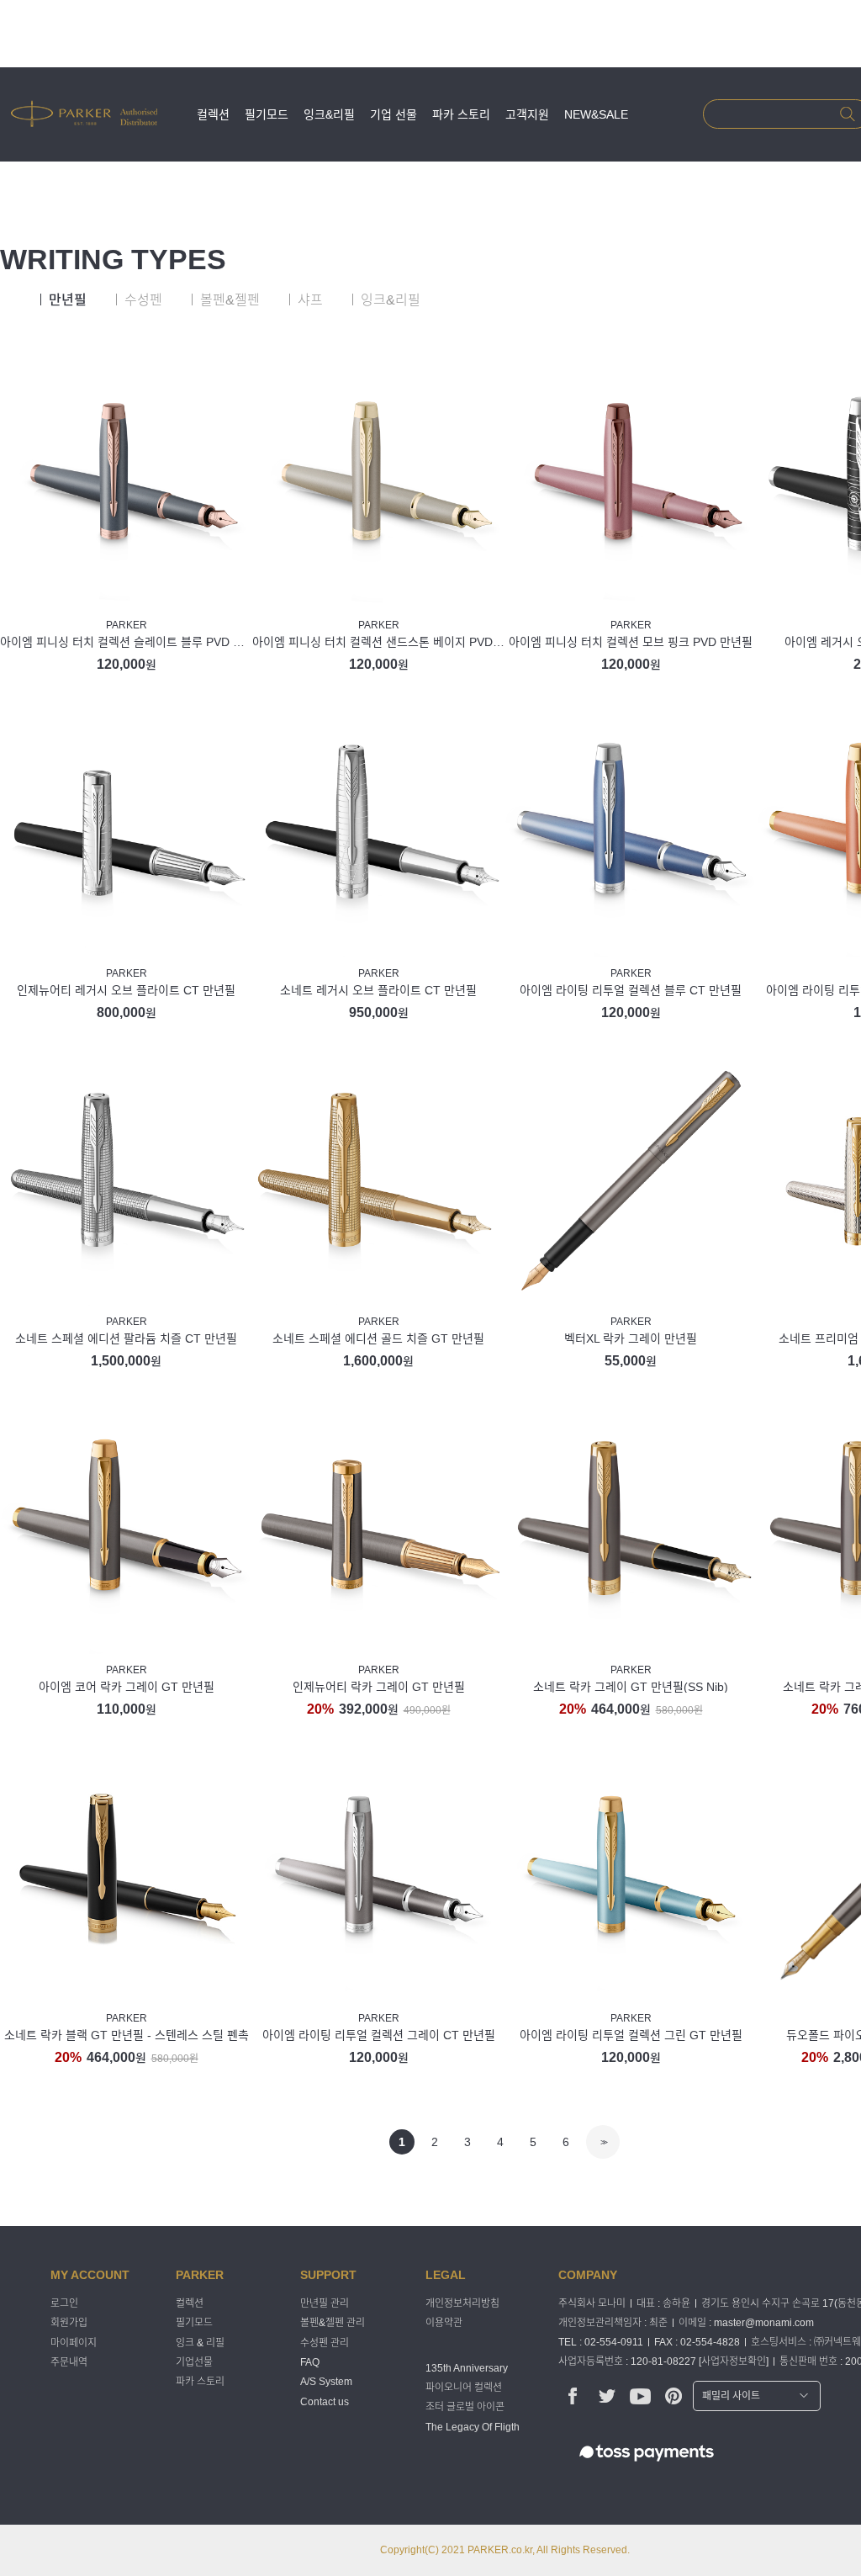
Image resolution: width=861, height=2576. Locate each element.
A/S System (326, 2383)
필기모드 (267, 114)
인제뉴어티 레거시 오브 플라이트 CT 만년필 (126, 990)
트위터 (607, 2396)
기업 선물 (394, 114)
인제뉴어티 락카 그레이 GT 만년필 (379, 1687)
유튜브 (640, 2396)
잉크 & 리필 (200, 2343)
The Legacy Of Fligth (473, 2427)
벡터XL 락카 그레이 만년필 (631, 1338)
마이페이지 (74, 2343)
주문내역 (69, 2362)
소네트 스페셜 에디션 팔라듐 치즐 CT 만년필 (126, 1338)
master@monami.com (764, 2323)
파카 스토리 (461, 114)
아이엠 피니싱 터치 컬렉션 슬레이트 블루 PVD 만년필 (126, 642)
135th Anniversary (467, 2368)
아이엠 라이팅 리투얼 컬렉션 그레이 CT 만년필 (379, 2035)
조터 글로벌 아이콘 (465, 2408)
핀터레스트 (674, 2396)
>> (603, 2142)
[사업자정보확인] (734, 2361)
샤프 (310, 300)
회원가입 (69, 2324)
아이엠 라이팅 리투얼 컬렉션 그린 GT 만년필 (631, 2035)
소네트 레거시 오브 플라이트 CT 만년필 (378, 990)
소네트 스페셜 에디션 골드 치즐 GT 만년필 (378, 1338)
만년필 (68, 300)
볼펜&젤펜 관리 (333, 2324)
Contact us (325, 2402)
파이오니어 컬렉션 (464, 2388)
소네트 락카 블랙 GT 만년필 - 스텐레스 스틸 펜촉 (127, 2035)
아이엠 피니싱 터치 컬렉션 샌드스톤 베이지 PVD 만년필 (378, 642)
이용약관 (444, 2324)
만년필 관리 (325, 2303)
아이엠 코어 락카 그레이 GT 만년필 (127, 1687)
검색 (847, 114)
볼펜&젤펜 (230, 300)
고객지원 (527, 114)
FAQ (310, 2362)
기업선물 (194, 2362)
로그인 (64, 2303)
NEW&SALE (596, 114)
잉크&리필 (329, 114)
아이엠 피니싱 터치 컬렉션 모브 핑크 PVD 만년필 (631, 642)
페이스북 (573, 2396)
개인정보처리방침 (462, 2303)
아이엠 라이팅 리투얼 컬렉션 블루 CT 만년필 (631, 990)
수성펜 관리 (325, 2343)
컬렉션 (213, 114)
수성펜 (143, 300)
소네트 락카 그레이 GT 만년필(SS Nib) (631, 1687)
